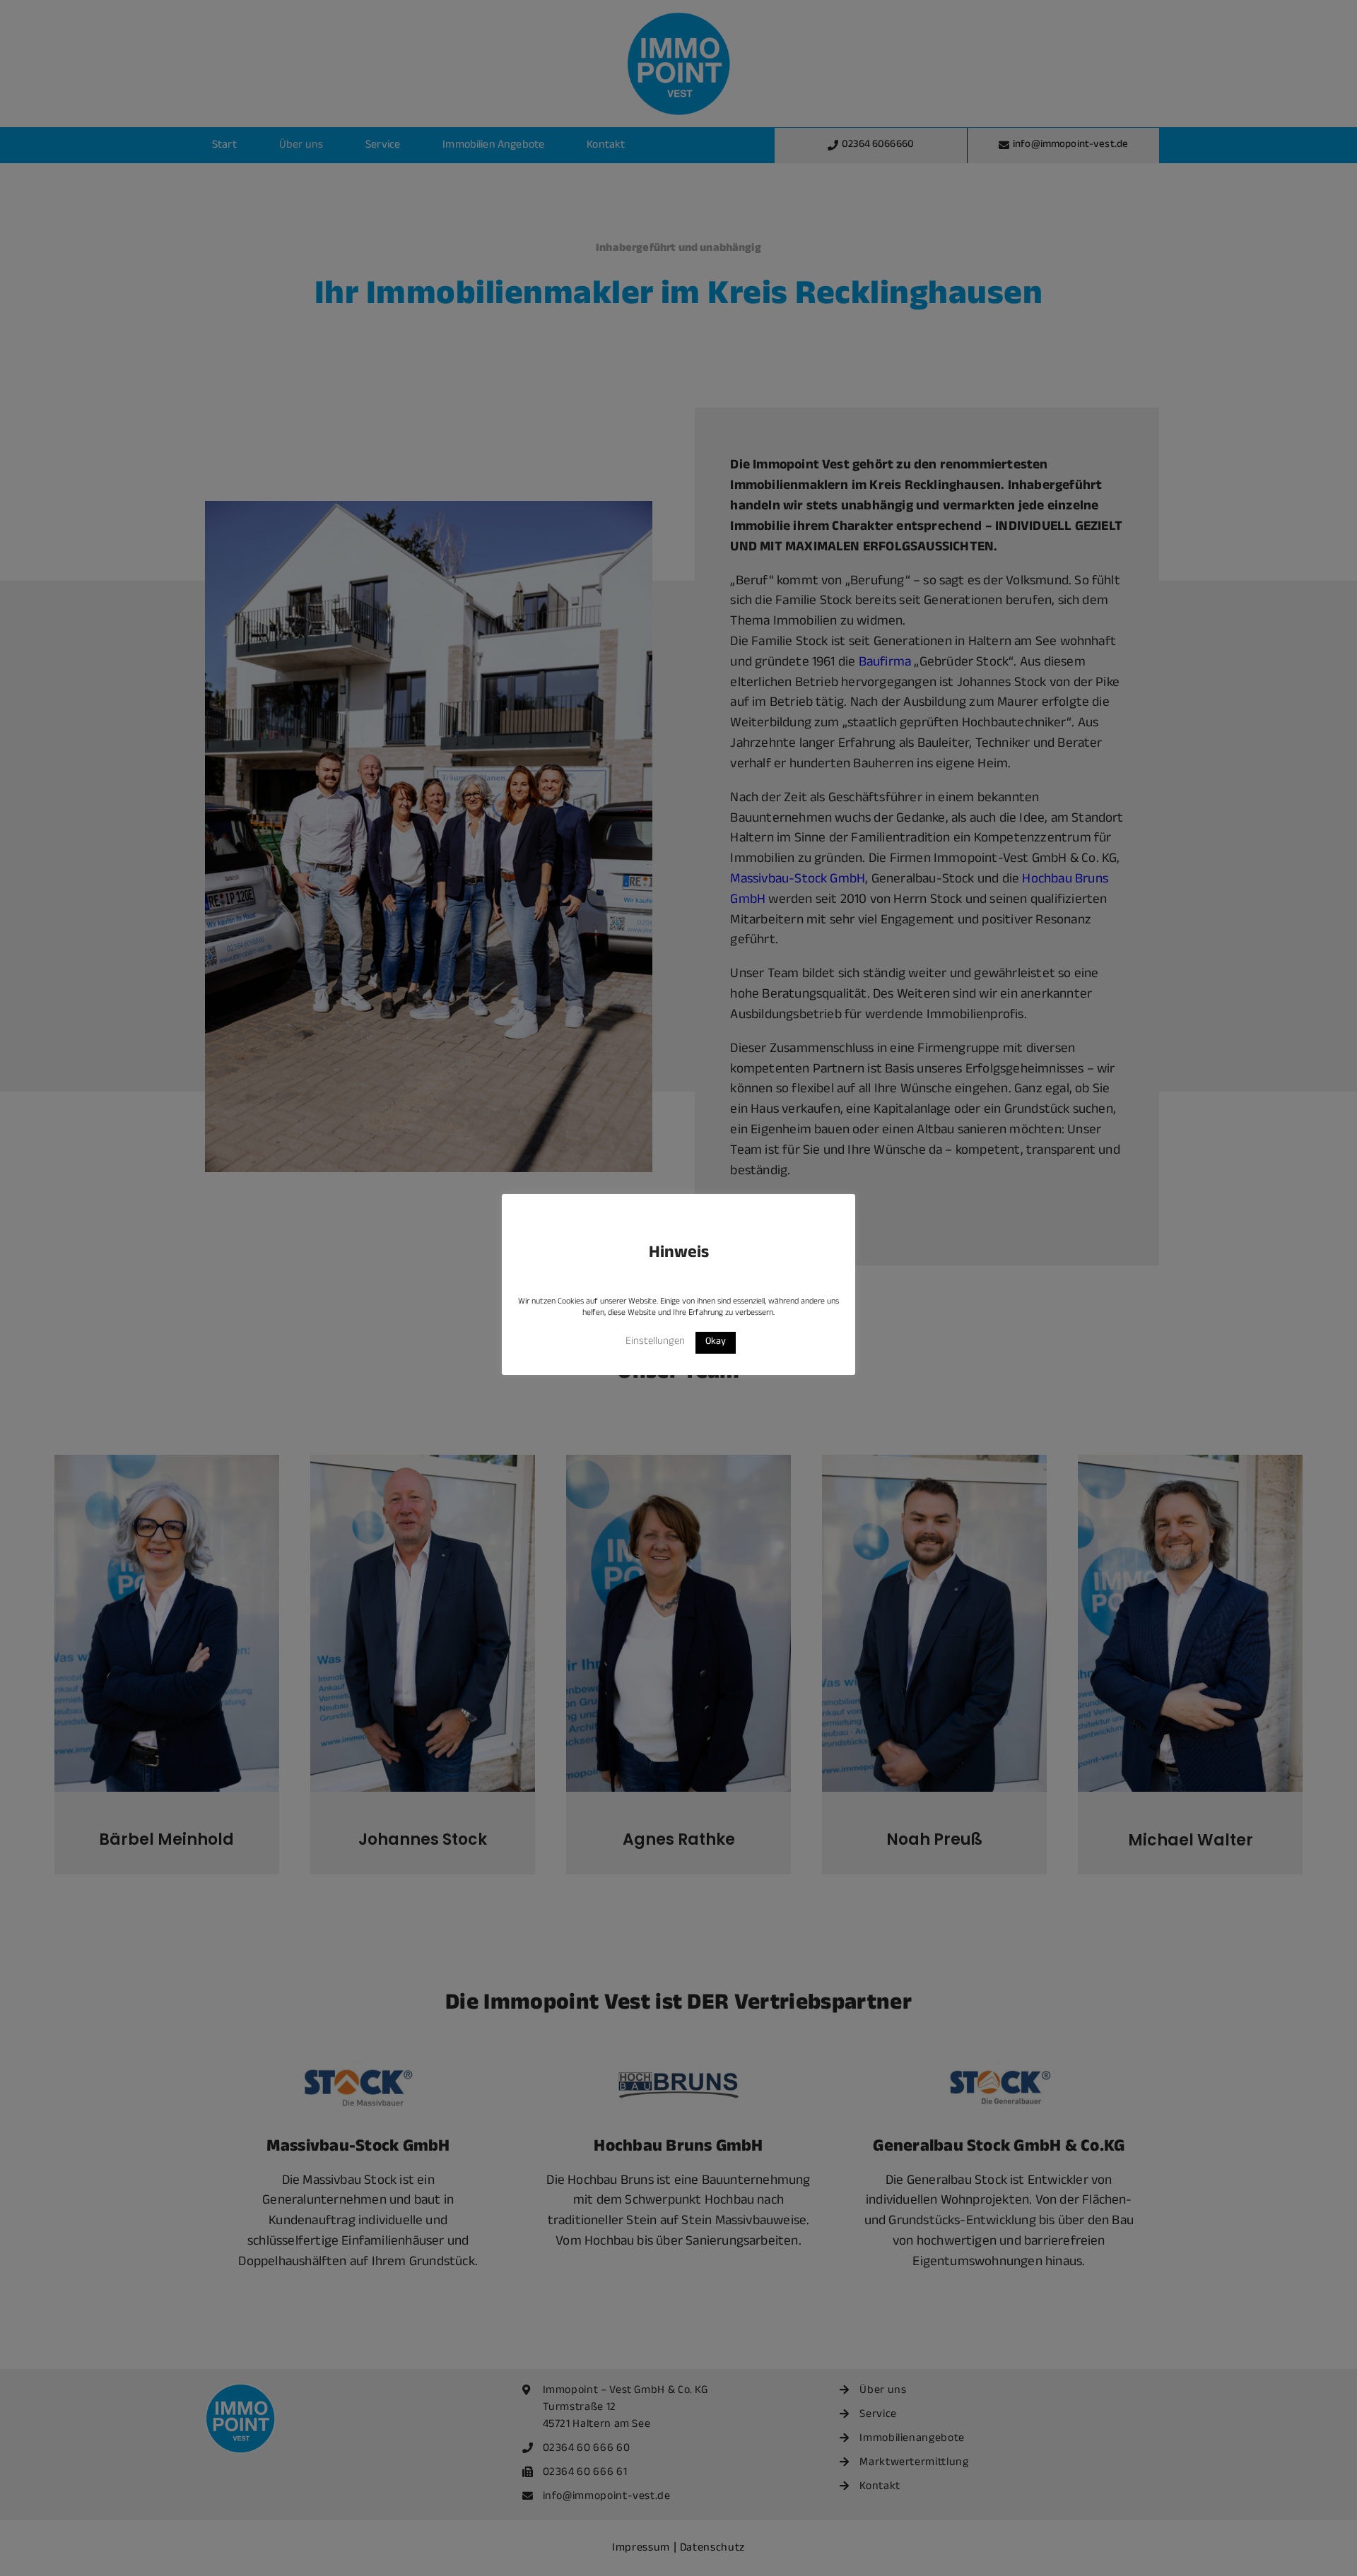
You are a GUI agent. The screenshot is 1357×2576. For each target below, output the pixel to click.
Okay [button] (716, 1342)
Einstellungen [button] (655, 1342)
